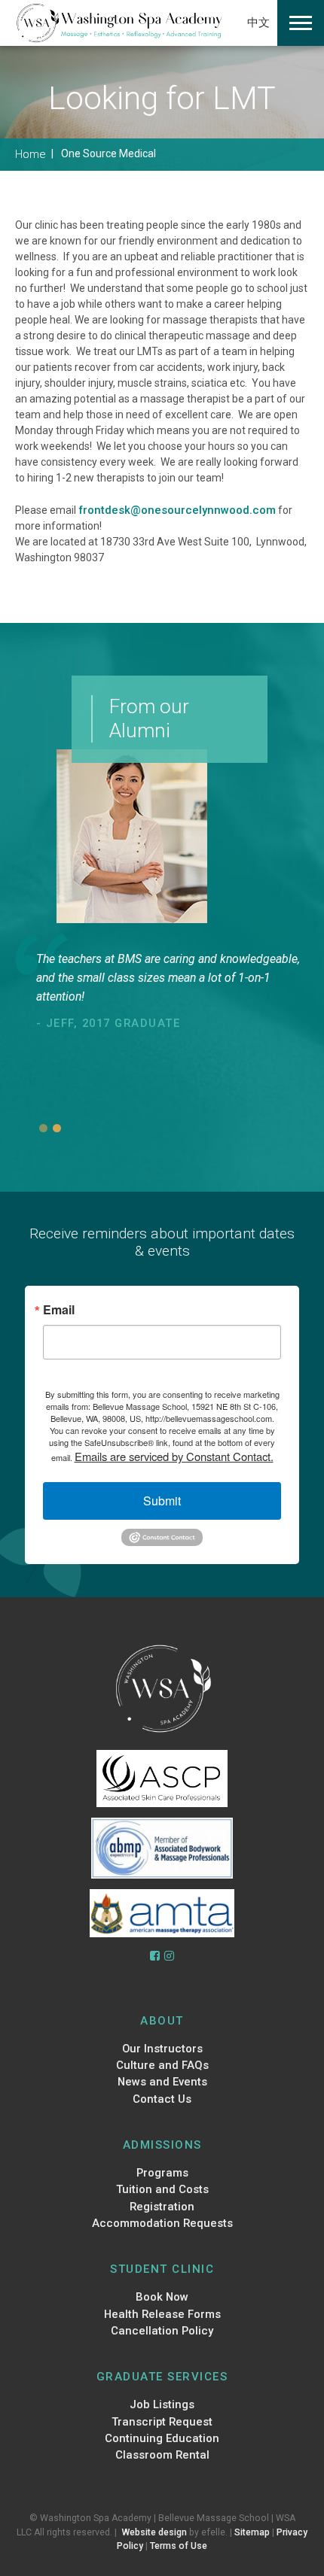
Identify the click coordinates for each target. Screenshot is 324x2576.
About (162, 2021)
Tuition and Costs (162, 2189)
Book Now (162, 2297)
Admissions (162, 2145)
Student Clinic (162, 2269)
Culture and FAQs (162, 2065)
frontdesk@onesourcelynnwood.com (177, 510)
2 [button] (57, 1128)
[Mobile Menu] (301, 23)
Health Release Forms (162, 2314)
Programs (162, 2173)
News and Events (162, 2082)
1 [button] (43, 1128)
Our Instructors (162, 2049)
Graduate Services (162, 2377)
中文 (258, 23)
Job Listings (162, 2404)
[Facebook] (155, 1956)
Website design (154, 2532)
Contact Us (162, 2099)
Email (59, 1310)
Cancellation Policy (162, 2331)
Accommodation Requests (162, 2223)
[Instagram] (169, 1956)
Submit (162, 1501)
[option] (173, 992)
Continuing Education (162, 2438)
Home (31, 154)
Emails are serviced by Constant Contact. (174, 1456)
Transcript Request (162, 2422)
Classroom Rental (162, 2455)
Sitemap (252, 2532)
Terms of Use (179, 2546)
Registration (162, 2207)
